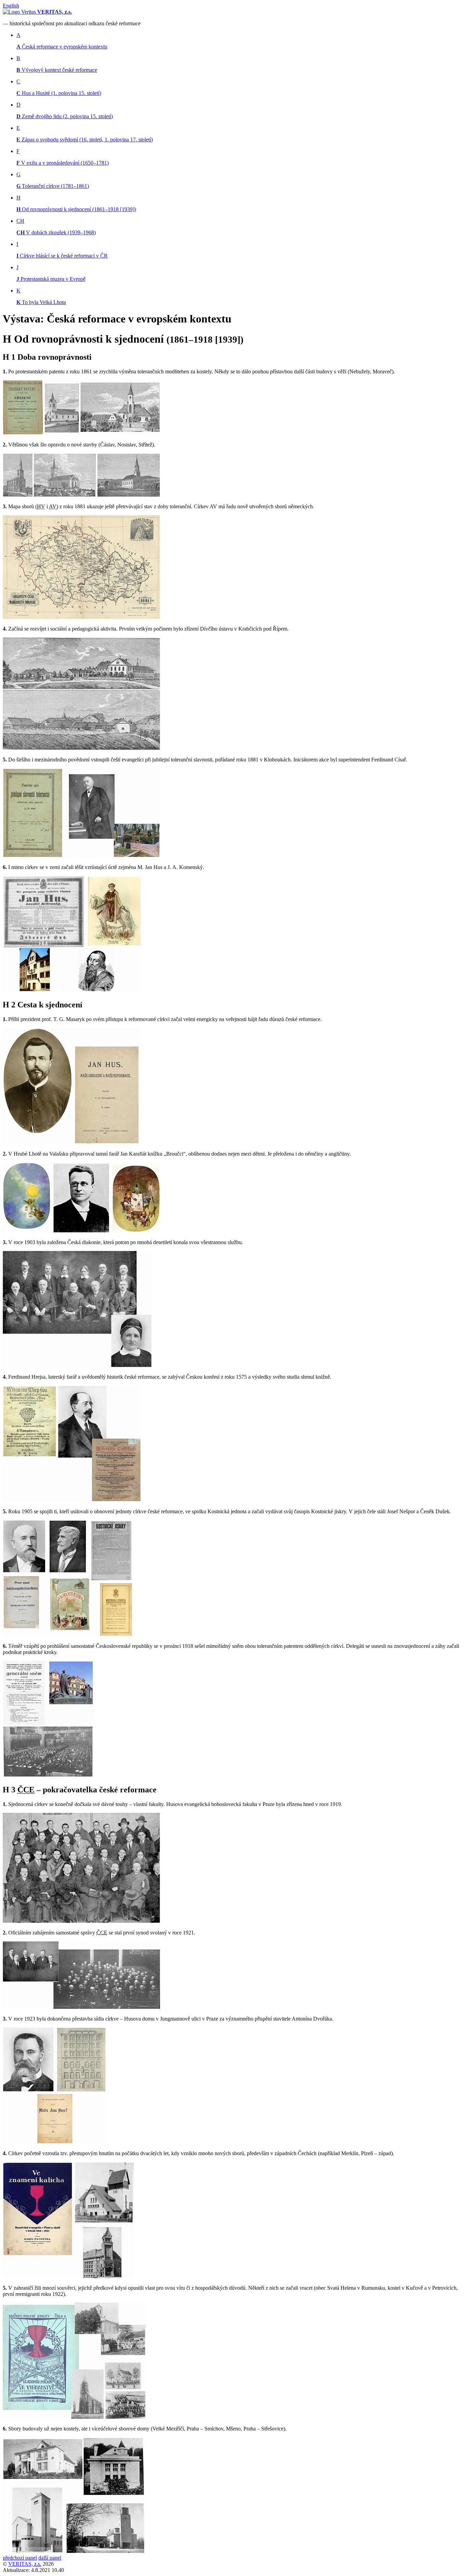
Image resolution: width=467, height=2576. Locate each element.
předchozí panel (20, 2558)
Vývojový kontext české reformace (57, 70)
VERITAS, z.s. (25, 2564)
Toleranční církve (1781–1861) (53, 186)
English (11, 6)
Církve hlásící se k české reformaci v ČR (62, 256)
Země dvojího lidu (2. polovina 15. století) (65, 116)
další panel (50, 2558)
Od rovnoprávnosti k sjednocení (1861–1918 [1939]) (76, 209)
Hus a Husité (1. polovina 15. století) (59, 93)
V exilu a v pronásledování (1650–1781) (63, 163)
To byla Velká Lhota (41, 302)
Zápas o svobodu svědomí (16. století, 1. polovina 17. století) (85, 140)
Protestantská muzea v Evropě (51, 279)
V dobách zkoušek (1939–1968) (56, 232)
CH (20, 221)
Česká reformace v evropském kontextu (62, 47)
